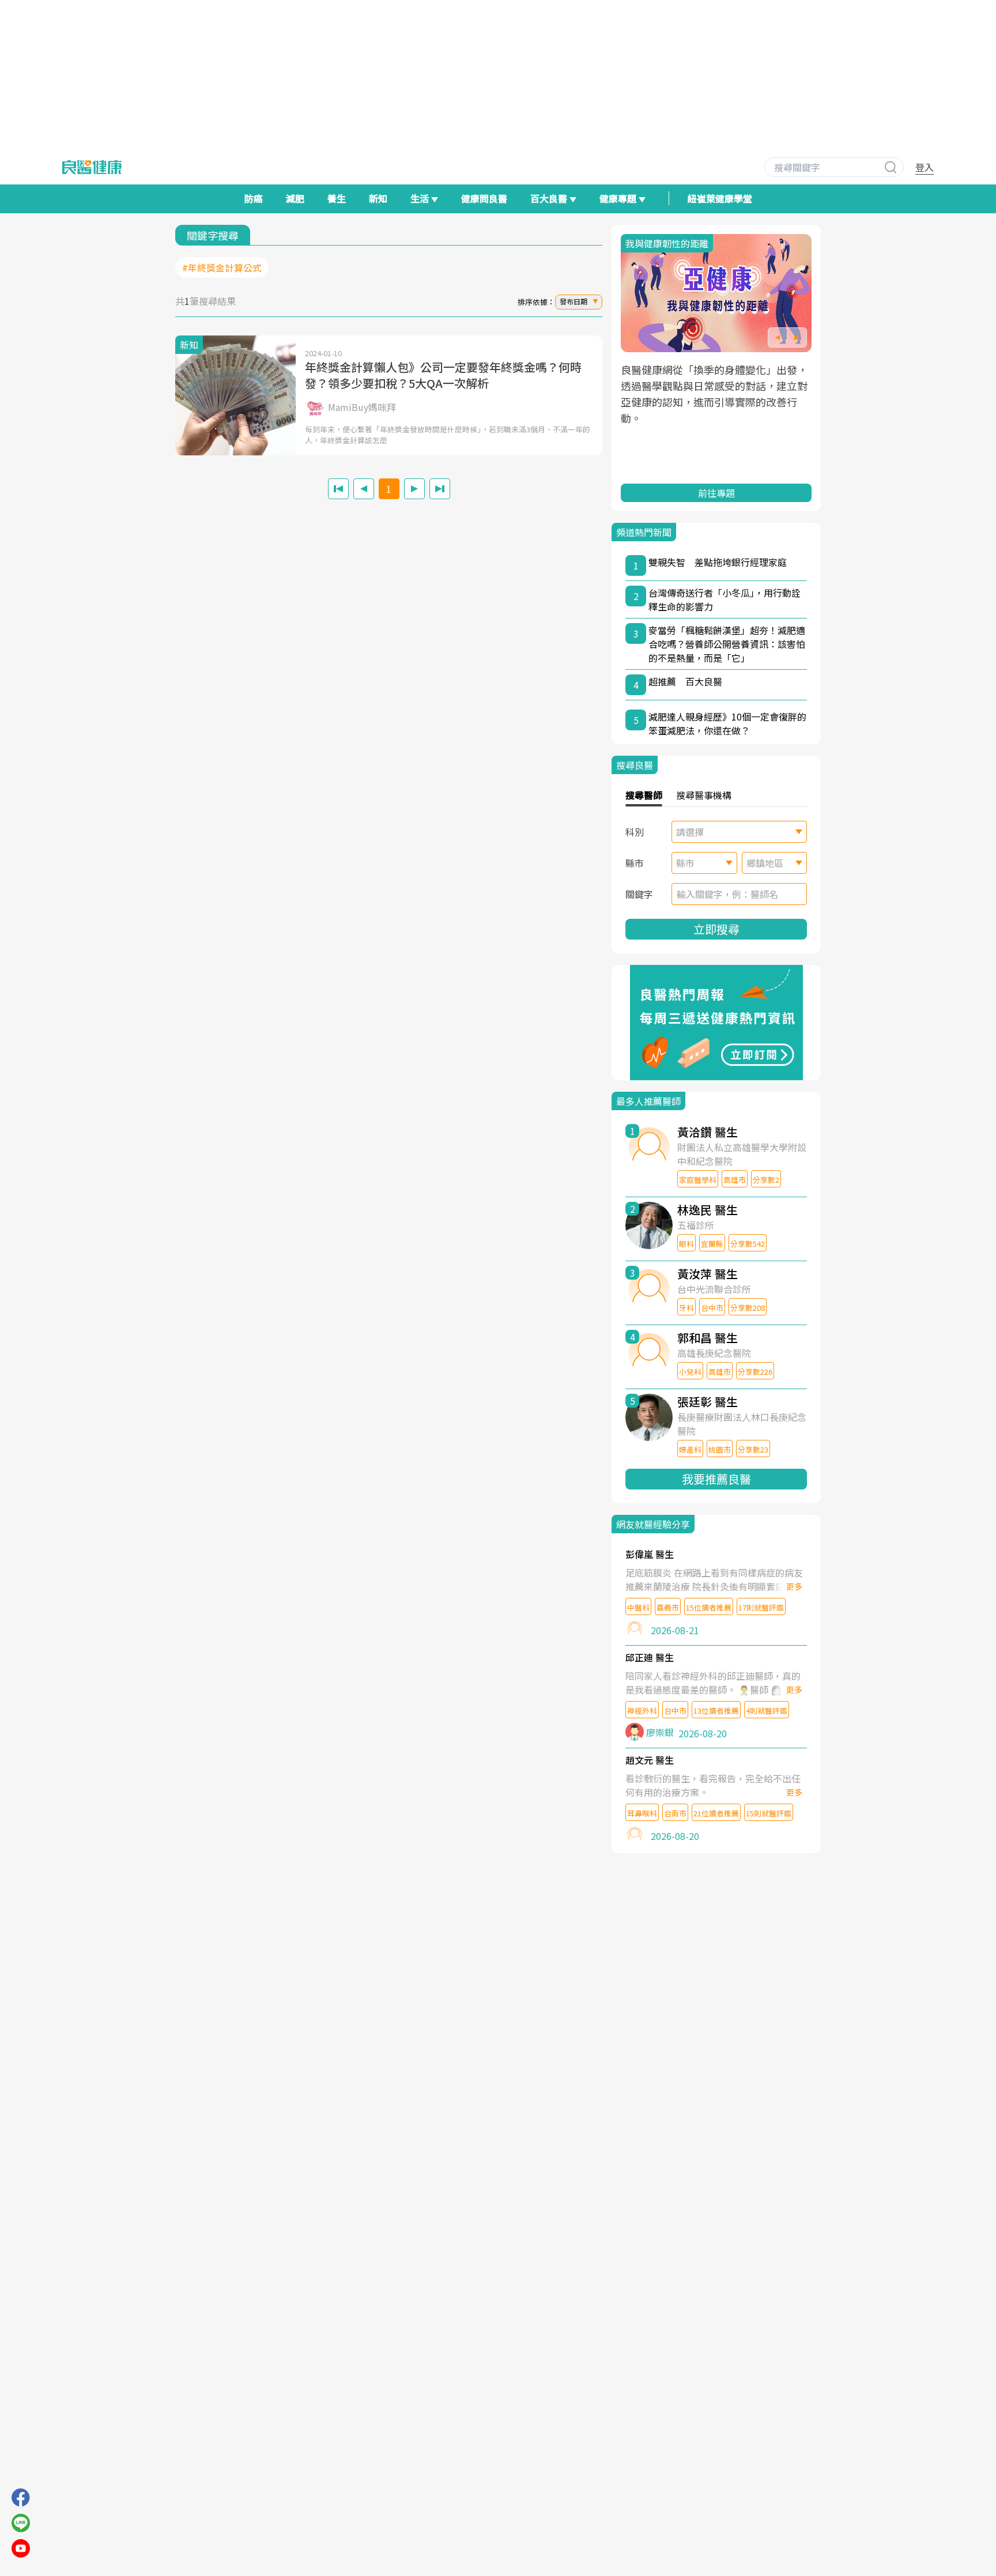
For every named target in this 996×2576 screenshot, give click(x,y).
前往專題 (716, 493)
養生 (337, 198)
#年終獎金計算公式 (222, 267)
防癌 (254, 198)
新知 (378, 198)
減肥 (295, 198)
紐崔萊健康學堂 (720, 198)
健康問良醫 (484, 198)
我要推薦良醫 (716, 1479)
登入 (925, 167)
